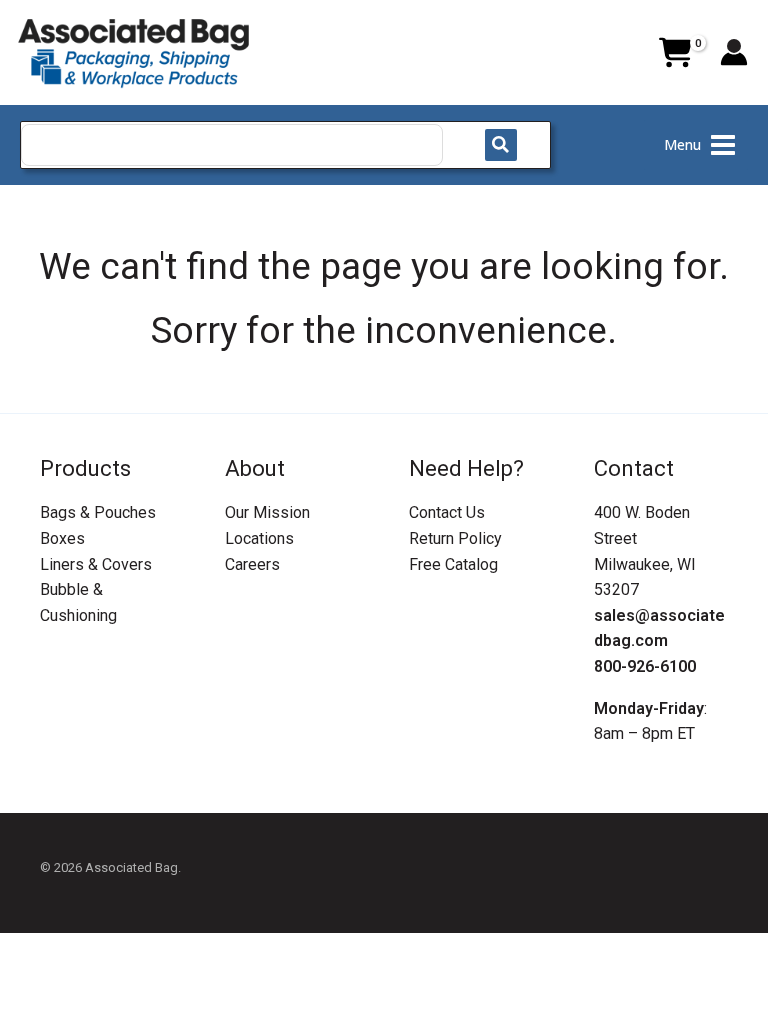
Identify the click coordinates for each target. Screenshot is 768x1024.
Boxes (62, 538)
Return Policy (455, 538)
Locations (259, 538)
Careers (252, 564)
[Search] (501, 145)
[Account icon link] (734, 52)
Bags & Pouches (98, 512)
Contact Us (447, 512)
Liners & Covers (96, 564)
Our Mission (267, 512)
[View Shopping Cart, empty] (675, 53)
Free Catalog (453, 564)
